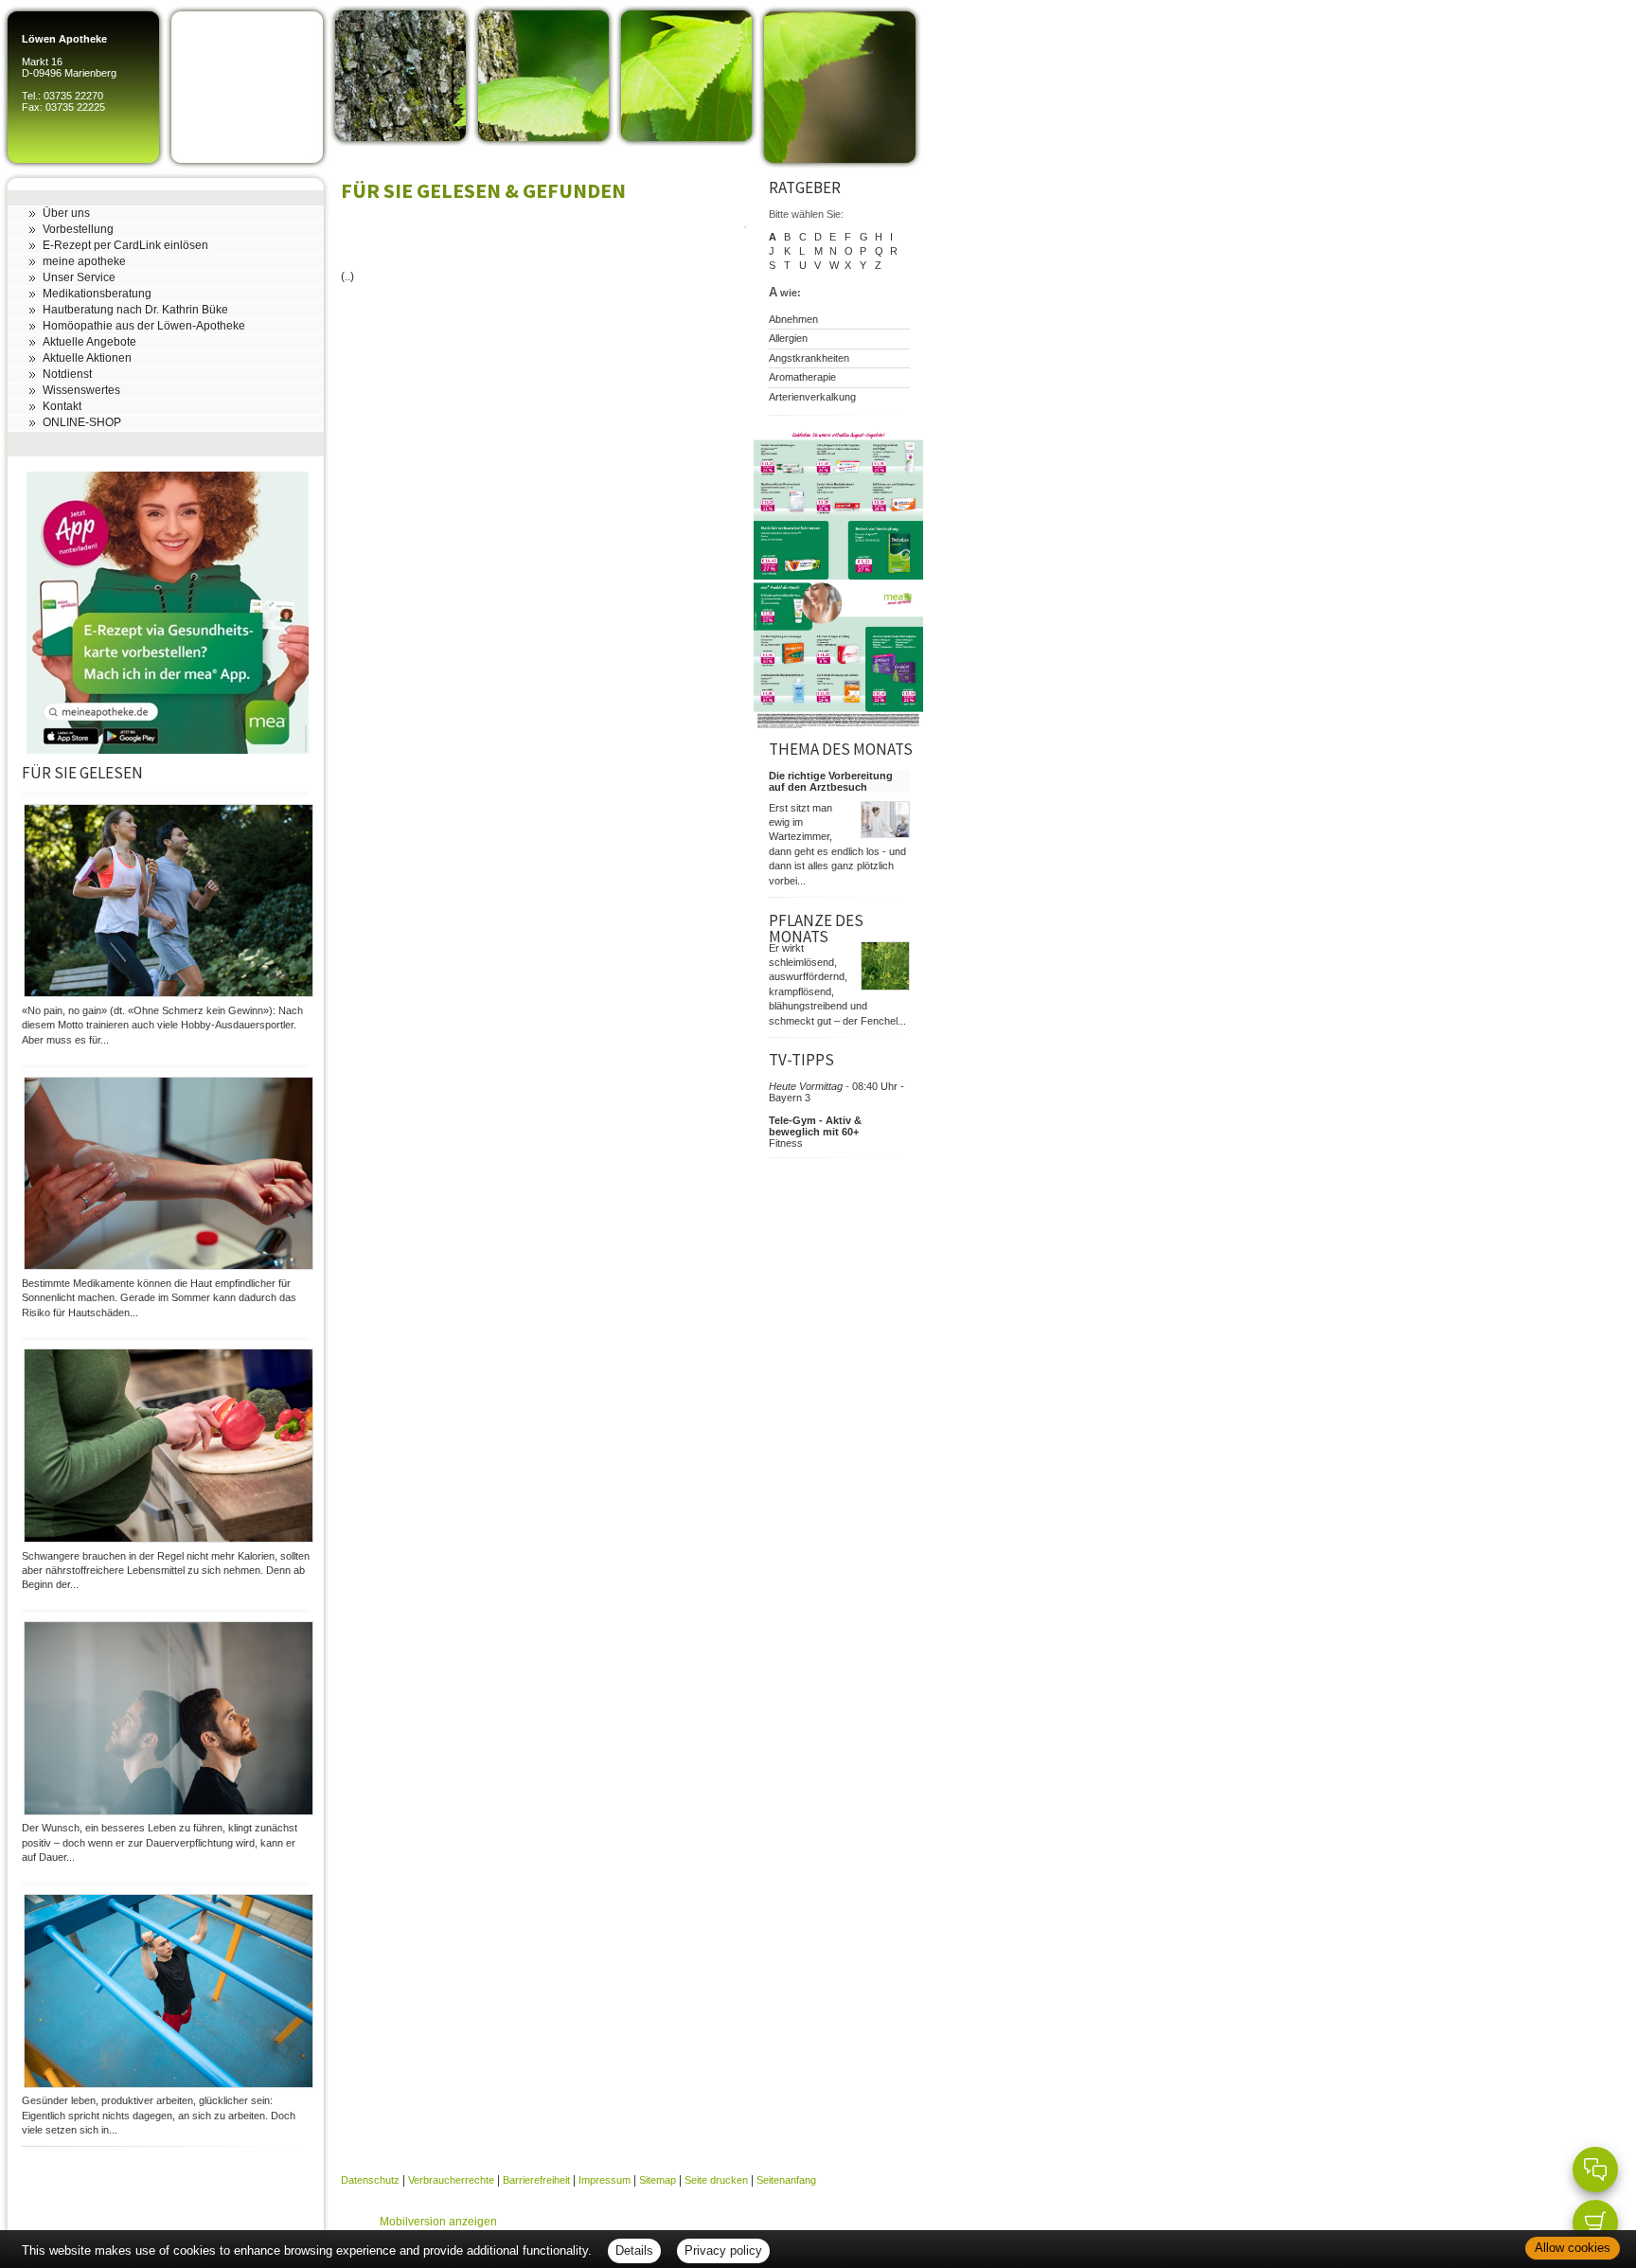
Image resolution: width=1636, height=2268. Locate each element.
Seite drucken (716, 2180)
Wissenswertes (81, 390)
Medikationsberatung (97, 294)
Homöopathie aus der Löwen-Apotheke (144, 326)
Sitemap (658, 2180)
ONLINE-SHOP (82, 422)
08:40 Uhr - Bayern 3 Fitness (836, 1115)
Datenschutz (370, 2180)
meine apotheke (84, 261)
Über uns (66, 213)
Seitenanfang (786, 2180)
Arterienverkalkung (812, 397)
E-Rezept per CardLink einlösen (125, 245)
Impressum (605, 2180)
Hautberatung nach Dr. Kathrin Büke (135, 310)
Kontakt (62, 406)
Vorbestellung (78, 229)
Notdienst (67, 374)
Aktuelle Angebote (89, 342)
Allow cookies (1573, 2248)
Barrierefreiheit (536, 2180)
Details (634, 2250)
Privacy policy (723, 2250)
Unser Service (79, 277)
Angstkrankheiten (809, 358)
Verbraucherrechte (451, 2180)
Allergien (788, 338)
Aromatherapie (802, 377)
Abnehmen (793, 319)
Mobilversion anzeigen (438, 2222)
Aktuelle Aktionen (87, 358)
